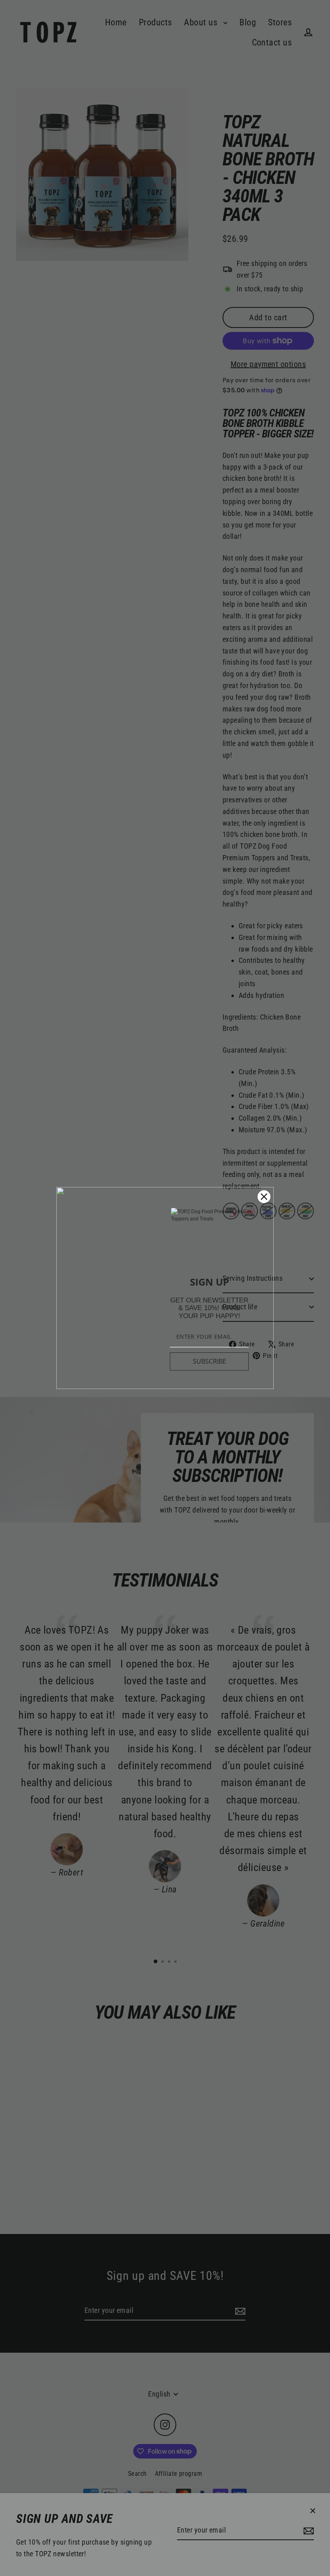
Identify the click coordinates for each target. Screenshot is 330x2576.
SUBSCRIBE (209, 1361)
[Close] (264, 1197)
